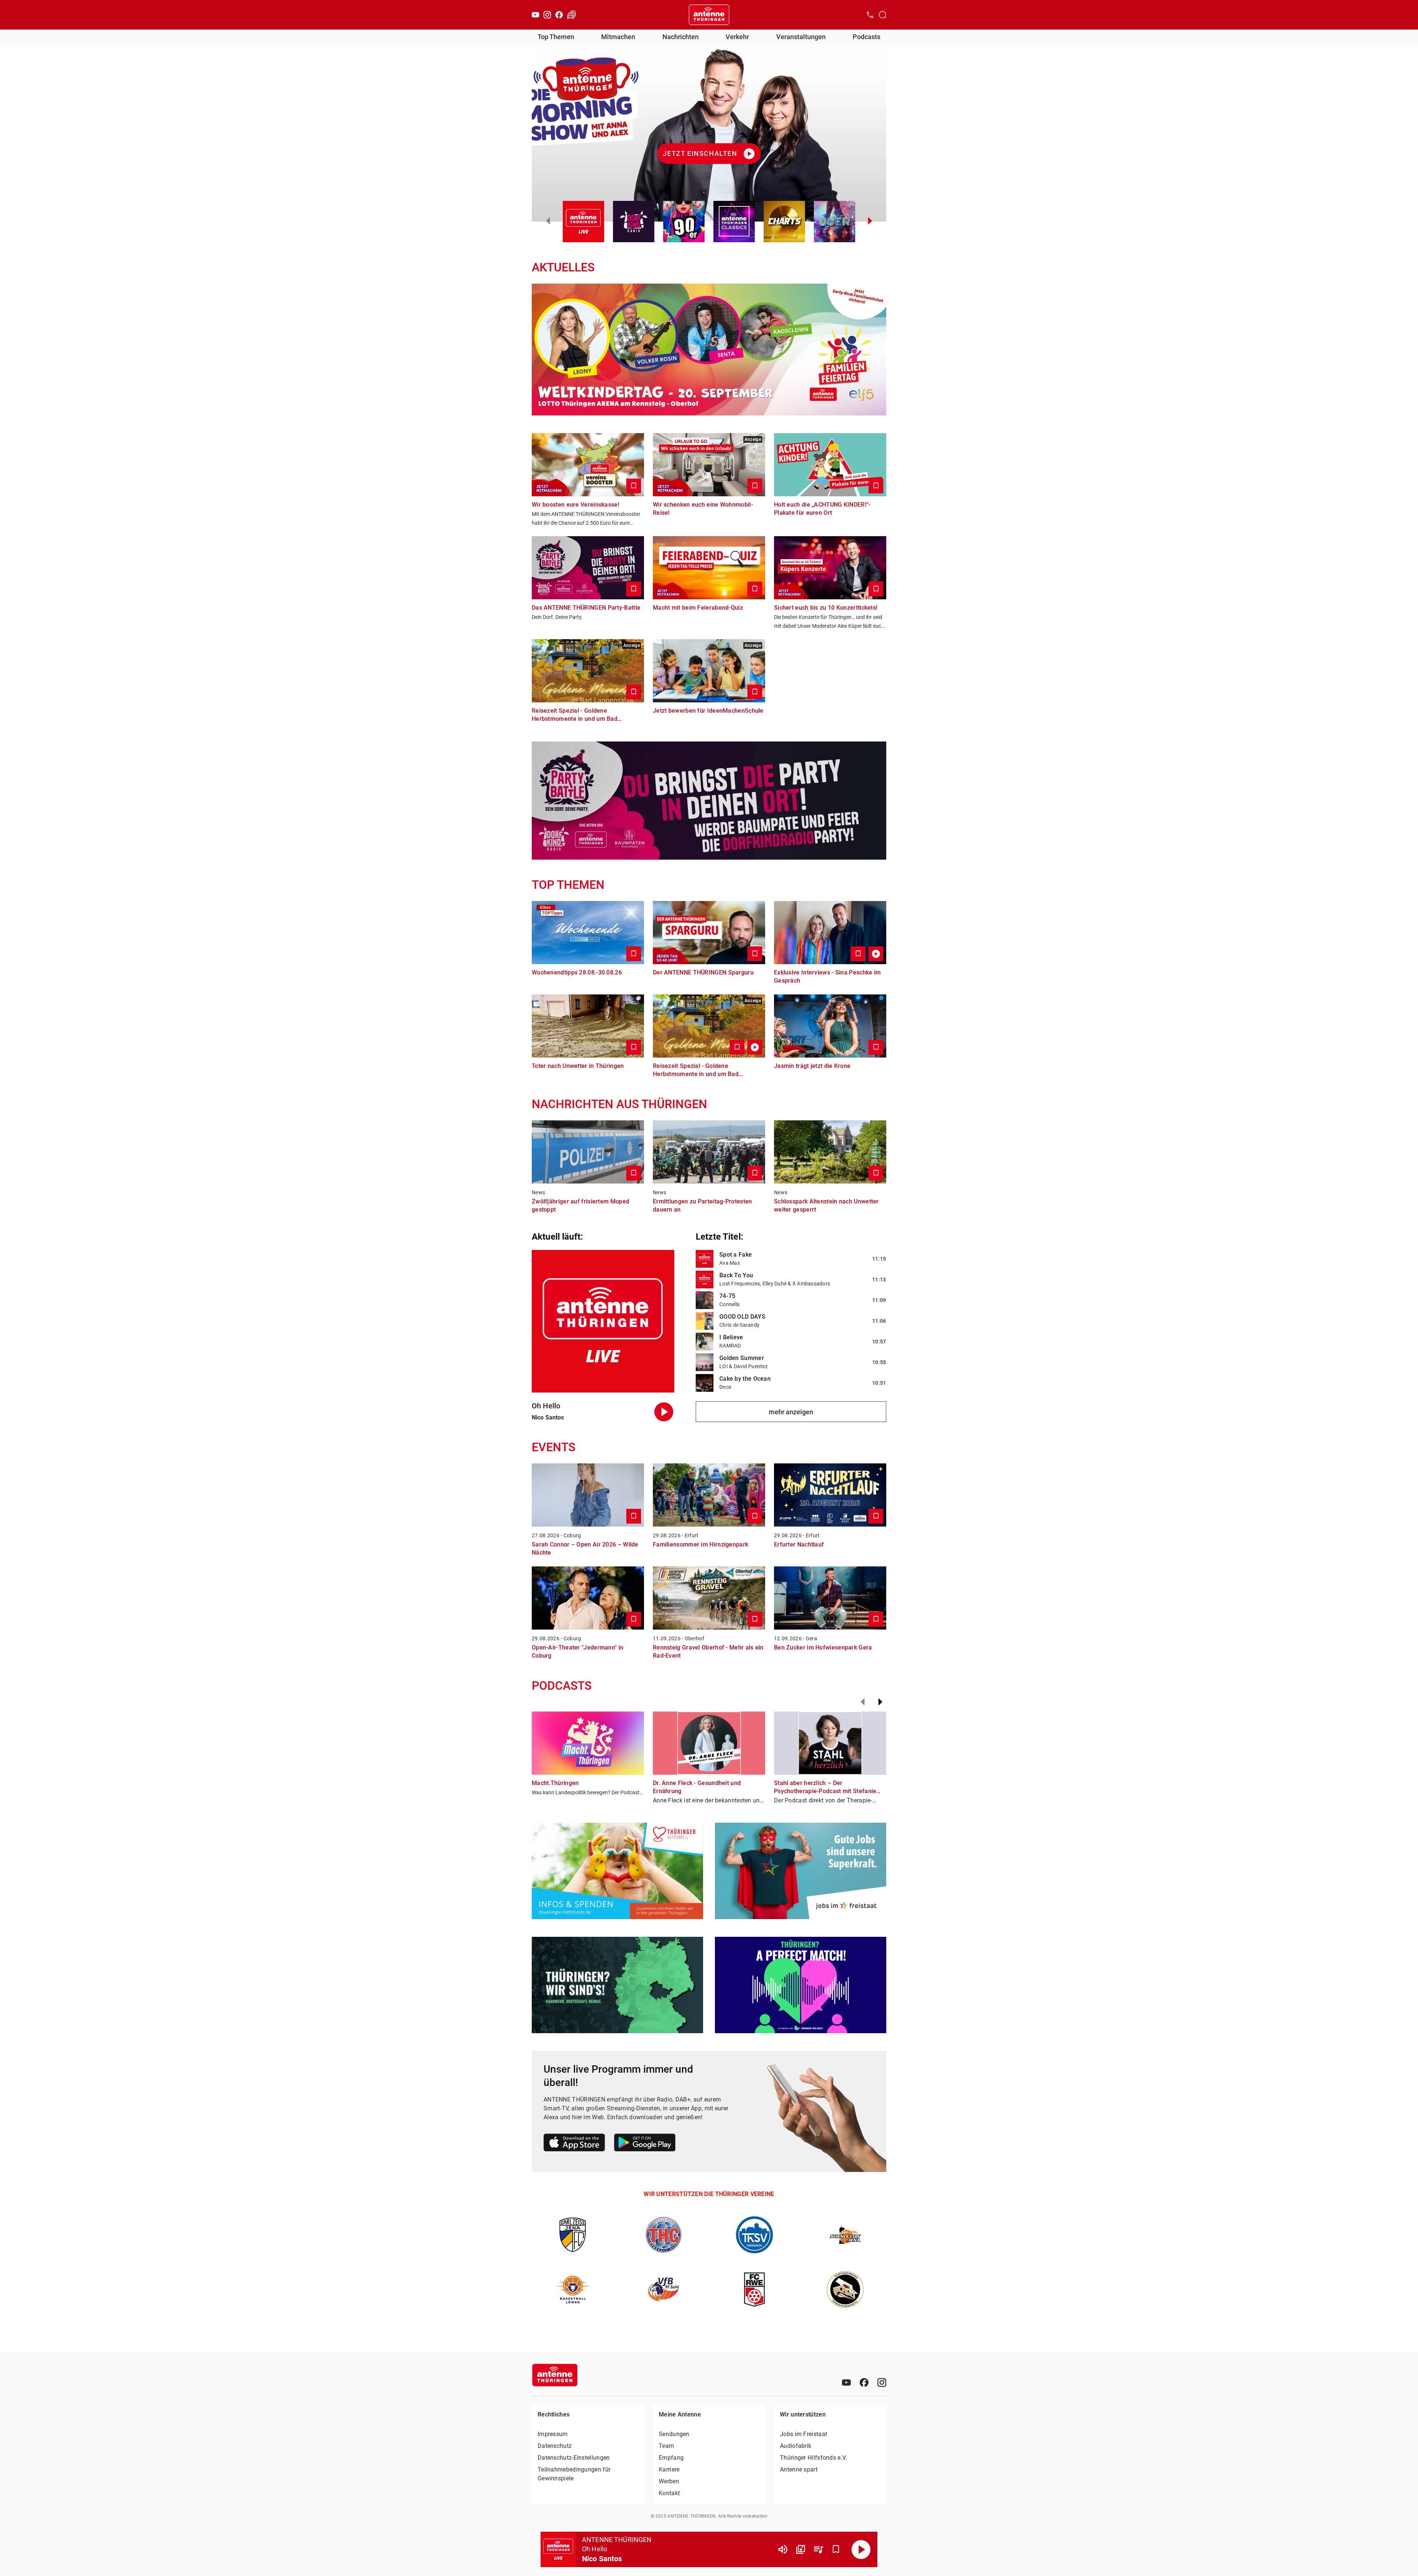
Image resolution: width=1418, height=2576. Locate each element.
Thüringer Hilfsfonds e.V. (814, 2458)
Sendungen (674, 2434)
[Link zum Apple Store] (574, 2144)
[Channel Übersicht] (801, 2549)
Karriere (669, 2469)
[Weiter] (880, 1702)
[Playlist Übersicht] (818, 2549)
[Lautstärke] (783, 2549)
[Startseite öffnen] (709, 15)
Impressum (553, 2434)
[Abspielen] (861, 2549)
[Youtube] (535, 15)
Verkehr (737, 37)
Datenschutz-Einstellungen (574, 2458)
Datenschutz (555, 2446)
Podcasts (866, 37)
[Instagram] (547, 15)
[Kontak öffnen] (870, 15)
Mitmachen (618, 37)
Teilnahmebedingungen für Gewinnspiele (574, 2474)
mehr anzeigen (791, 1412)
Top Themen (556, 37)
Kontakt (669, 2493)
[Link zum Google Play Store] (645, 2144)
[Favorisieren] (836, 2549)
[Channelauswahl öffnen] (883, 15)
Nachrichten (681, 37)
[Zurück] (863, 1702)
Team (666, 2446)
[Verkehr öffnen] (572, 15)
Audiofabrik (796, 2446)
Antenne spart (799, 2469)
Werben (669, 2481)
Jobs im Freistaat (804, 2434)
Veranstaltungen (801, 37)
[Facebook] (559, 15)
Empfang (671, 2458)
